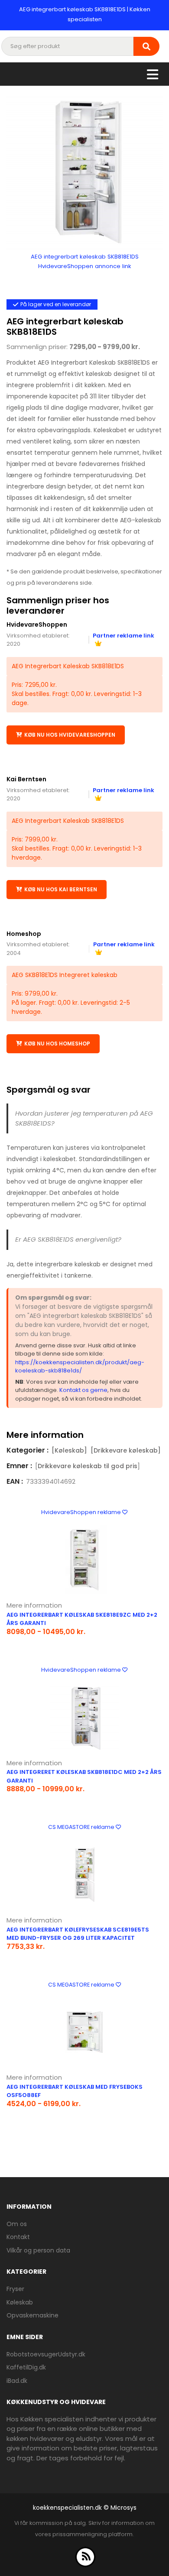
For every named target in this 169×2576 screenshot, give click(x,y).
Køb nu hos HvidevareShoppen (70, 735)
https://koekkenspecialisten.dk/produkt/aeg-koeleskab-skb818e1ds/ (80, 1367)
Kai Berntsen (26, 779)
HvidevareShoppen (37, 625)
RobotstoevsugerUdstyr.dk (46, 2354)
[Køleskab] (69, 1450)
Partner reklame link (123, 790)
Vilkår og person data (38, 2250)
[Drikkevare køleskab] (126, 1450)
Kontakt (18, 2237)
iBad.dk (17, 2381)
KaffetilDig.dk (26, 2367)
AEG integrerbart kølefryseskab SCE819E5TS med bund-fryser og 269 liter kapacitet (78, 1934)
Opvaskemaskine (32, 2315)
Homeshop (24, 934)
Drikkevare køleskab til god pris (88, 1466)
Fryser (15, 2289)
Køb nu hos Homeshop (57, 1044)
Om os (17, 2224)
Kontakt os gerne (83, 1390)
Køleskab (20, 2302)
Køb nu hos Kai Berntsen (61, 889)
